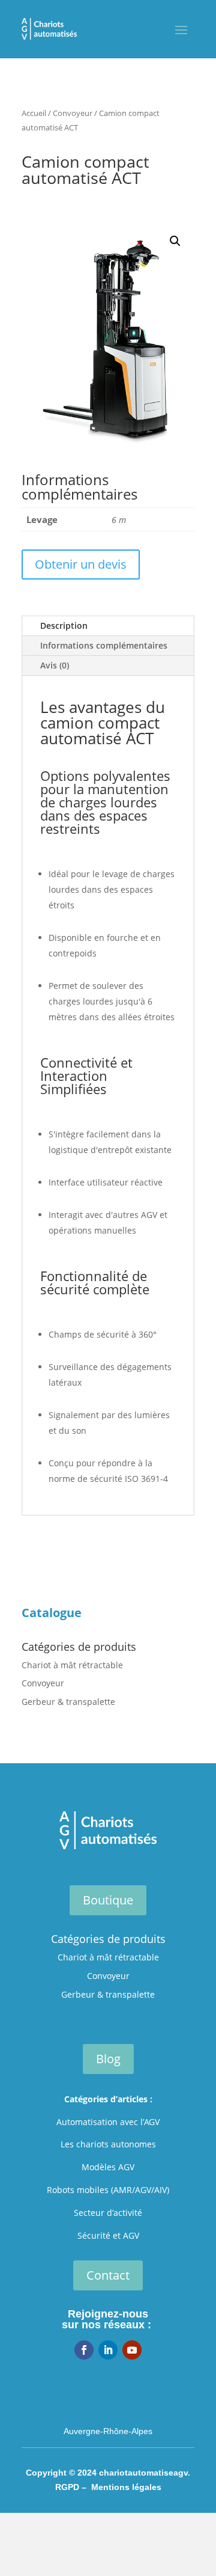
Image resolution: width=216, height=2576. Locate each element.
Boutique (108, 1900)
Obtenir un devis (81, 564)
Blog (108, 2059)
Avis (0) (55, 665)
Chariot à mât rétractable (72, 1665)
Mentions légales (126, 2487)
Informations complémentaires (104, 645)
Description (64, 626)
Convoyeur (73, 113)
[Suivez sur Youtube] (132, 2350)
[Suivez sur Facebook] (84, 2350)
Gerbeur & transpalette (68, 1702)
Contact (108, 2275)
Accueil (34, 113)
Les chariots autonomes (108, 2144)
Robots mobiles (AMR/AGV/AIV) (108, 2190)
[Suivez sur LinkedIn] (108, 2350)
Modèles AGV (108, 2167)
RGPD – (73, 2487)
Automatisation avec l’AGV (108, 2122)
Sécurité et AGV (108, 2235)
